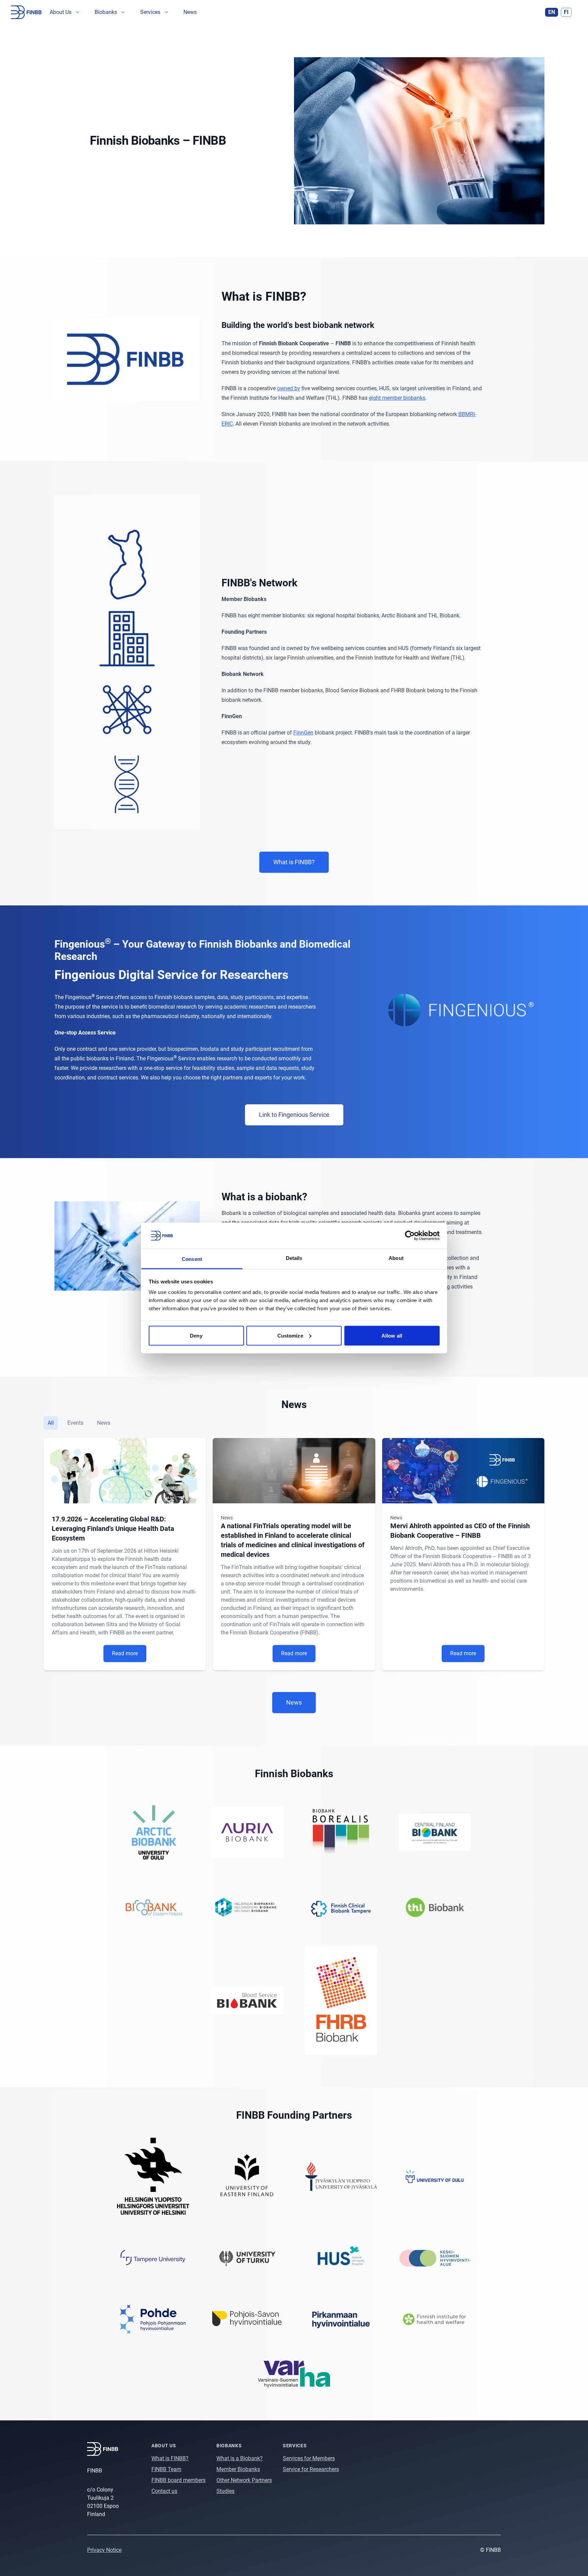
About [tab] (396, 1258)
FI (566, 12)
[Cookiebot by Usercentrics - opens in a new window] (410, 1235)
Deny (196, 1335)
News (190, 12)
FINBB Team (166, 2469)
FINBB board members (178, 2480)
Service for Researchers (311, 2469)
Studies (225, 2491)
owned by (289, 388)
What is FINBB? (170, 2458)
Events (75, 1423)
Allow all (392, 1335)
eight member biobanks (397, 398)
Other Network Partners (244, 2480)
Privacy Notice (104, 2550)
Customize (290, 1335)
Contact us (164, 2491)
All (51, 1423)
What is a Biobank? (240, 2458)
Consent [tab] (192, 1259)
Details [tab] (294, 1258)
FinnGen (303, 733)
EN (552, 12)
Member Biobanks (238, 2469)
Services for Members (309, 2458)
